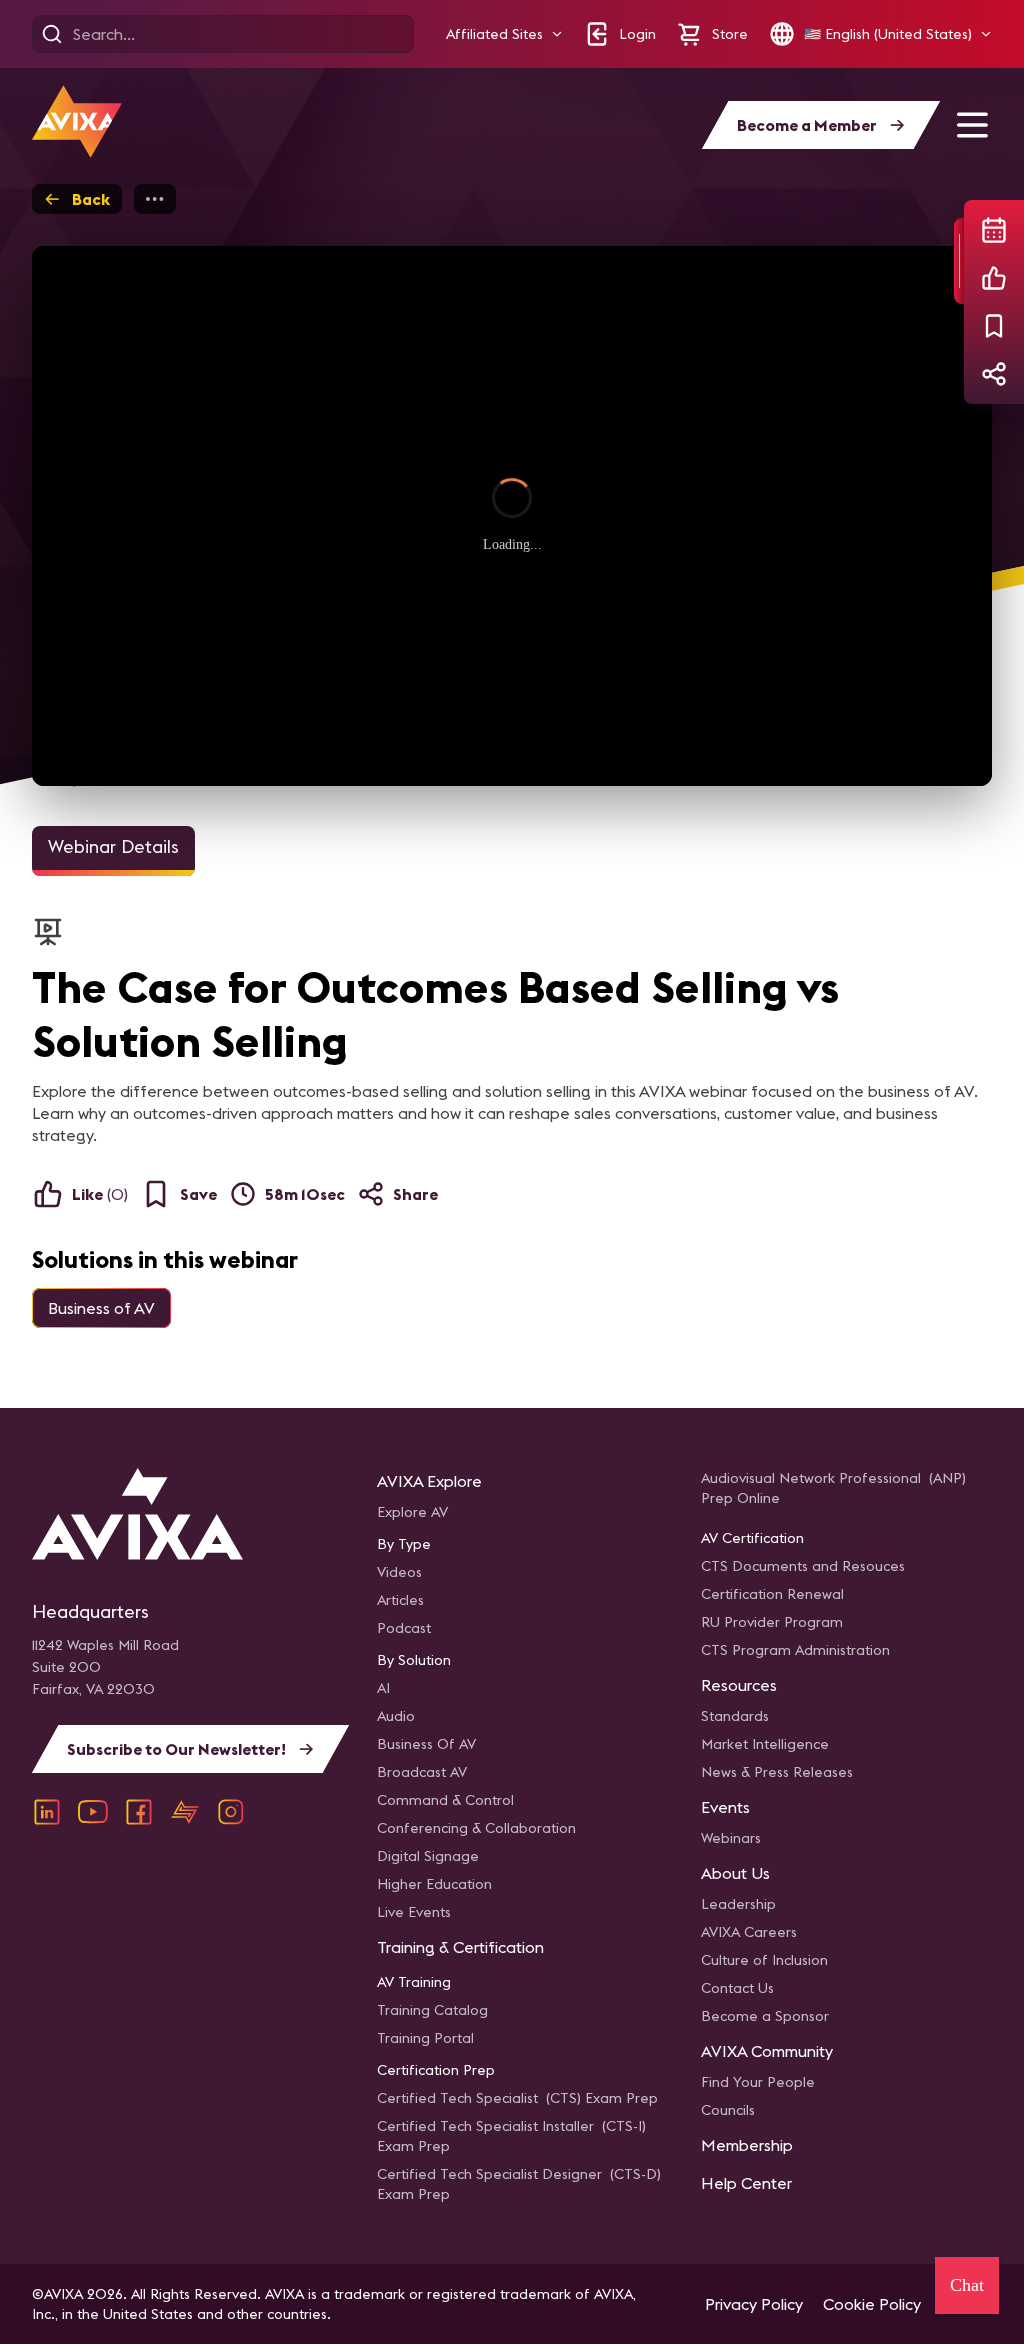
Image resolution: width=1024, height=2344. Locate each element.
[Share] (994, 374)
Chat (967, 2285)
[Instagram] (231, 1812)
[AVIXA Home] (77, 121)
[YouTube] (93, 1812)
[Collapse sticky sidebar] (959, 261)
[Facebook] (139, 1812)
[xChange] (185, 1812)
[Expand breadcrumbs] (155, 199)
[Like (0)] (994, 278)
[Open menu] (972, 125)
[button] (504, 34)
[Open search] (52, 34)
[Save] (994, 326)
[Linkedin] (47, 1812)
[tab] (113, 851)
